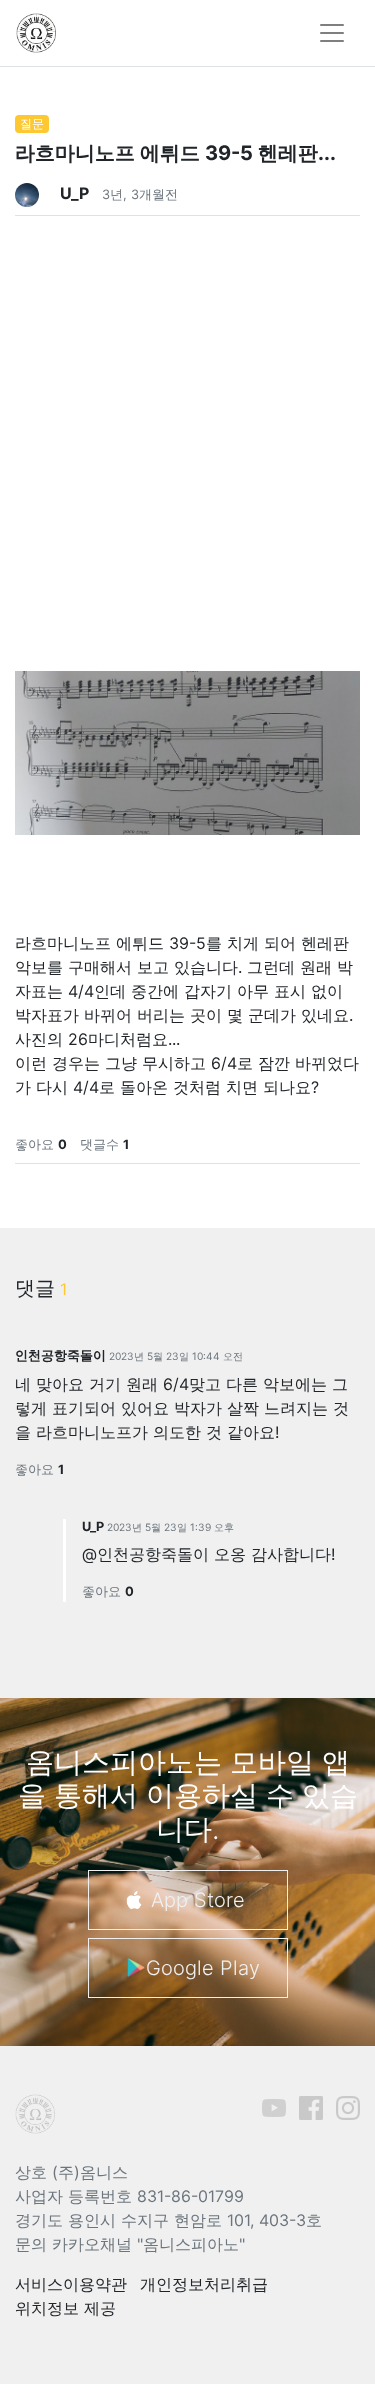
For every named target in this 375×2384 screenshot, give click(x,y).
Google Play (203, 1968)
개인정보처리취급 (204, 2284)
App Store (198, 1900)
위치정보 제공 (65, 2308)
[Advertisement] (187, 403)
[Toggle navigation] (332, 33)
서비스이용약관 (71, 2284)
